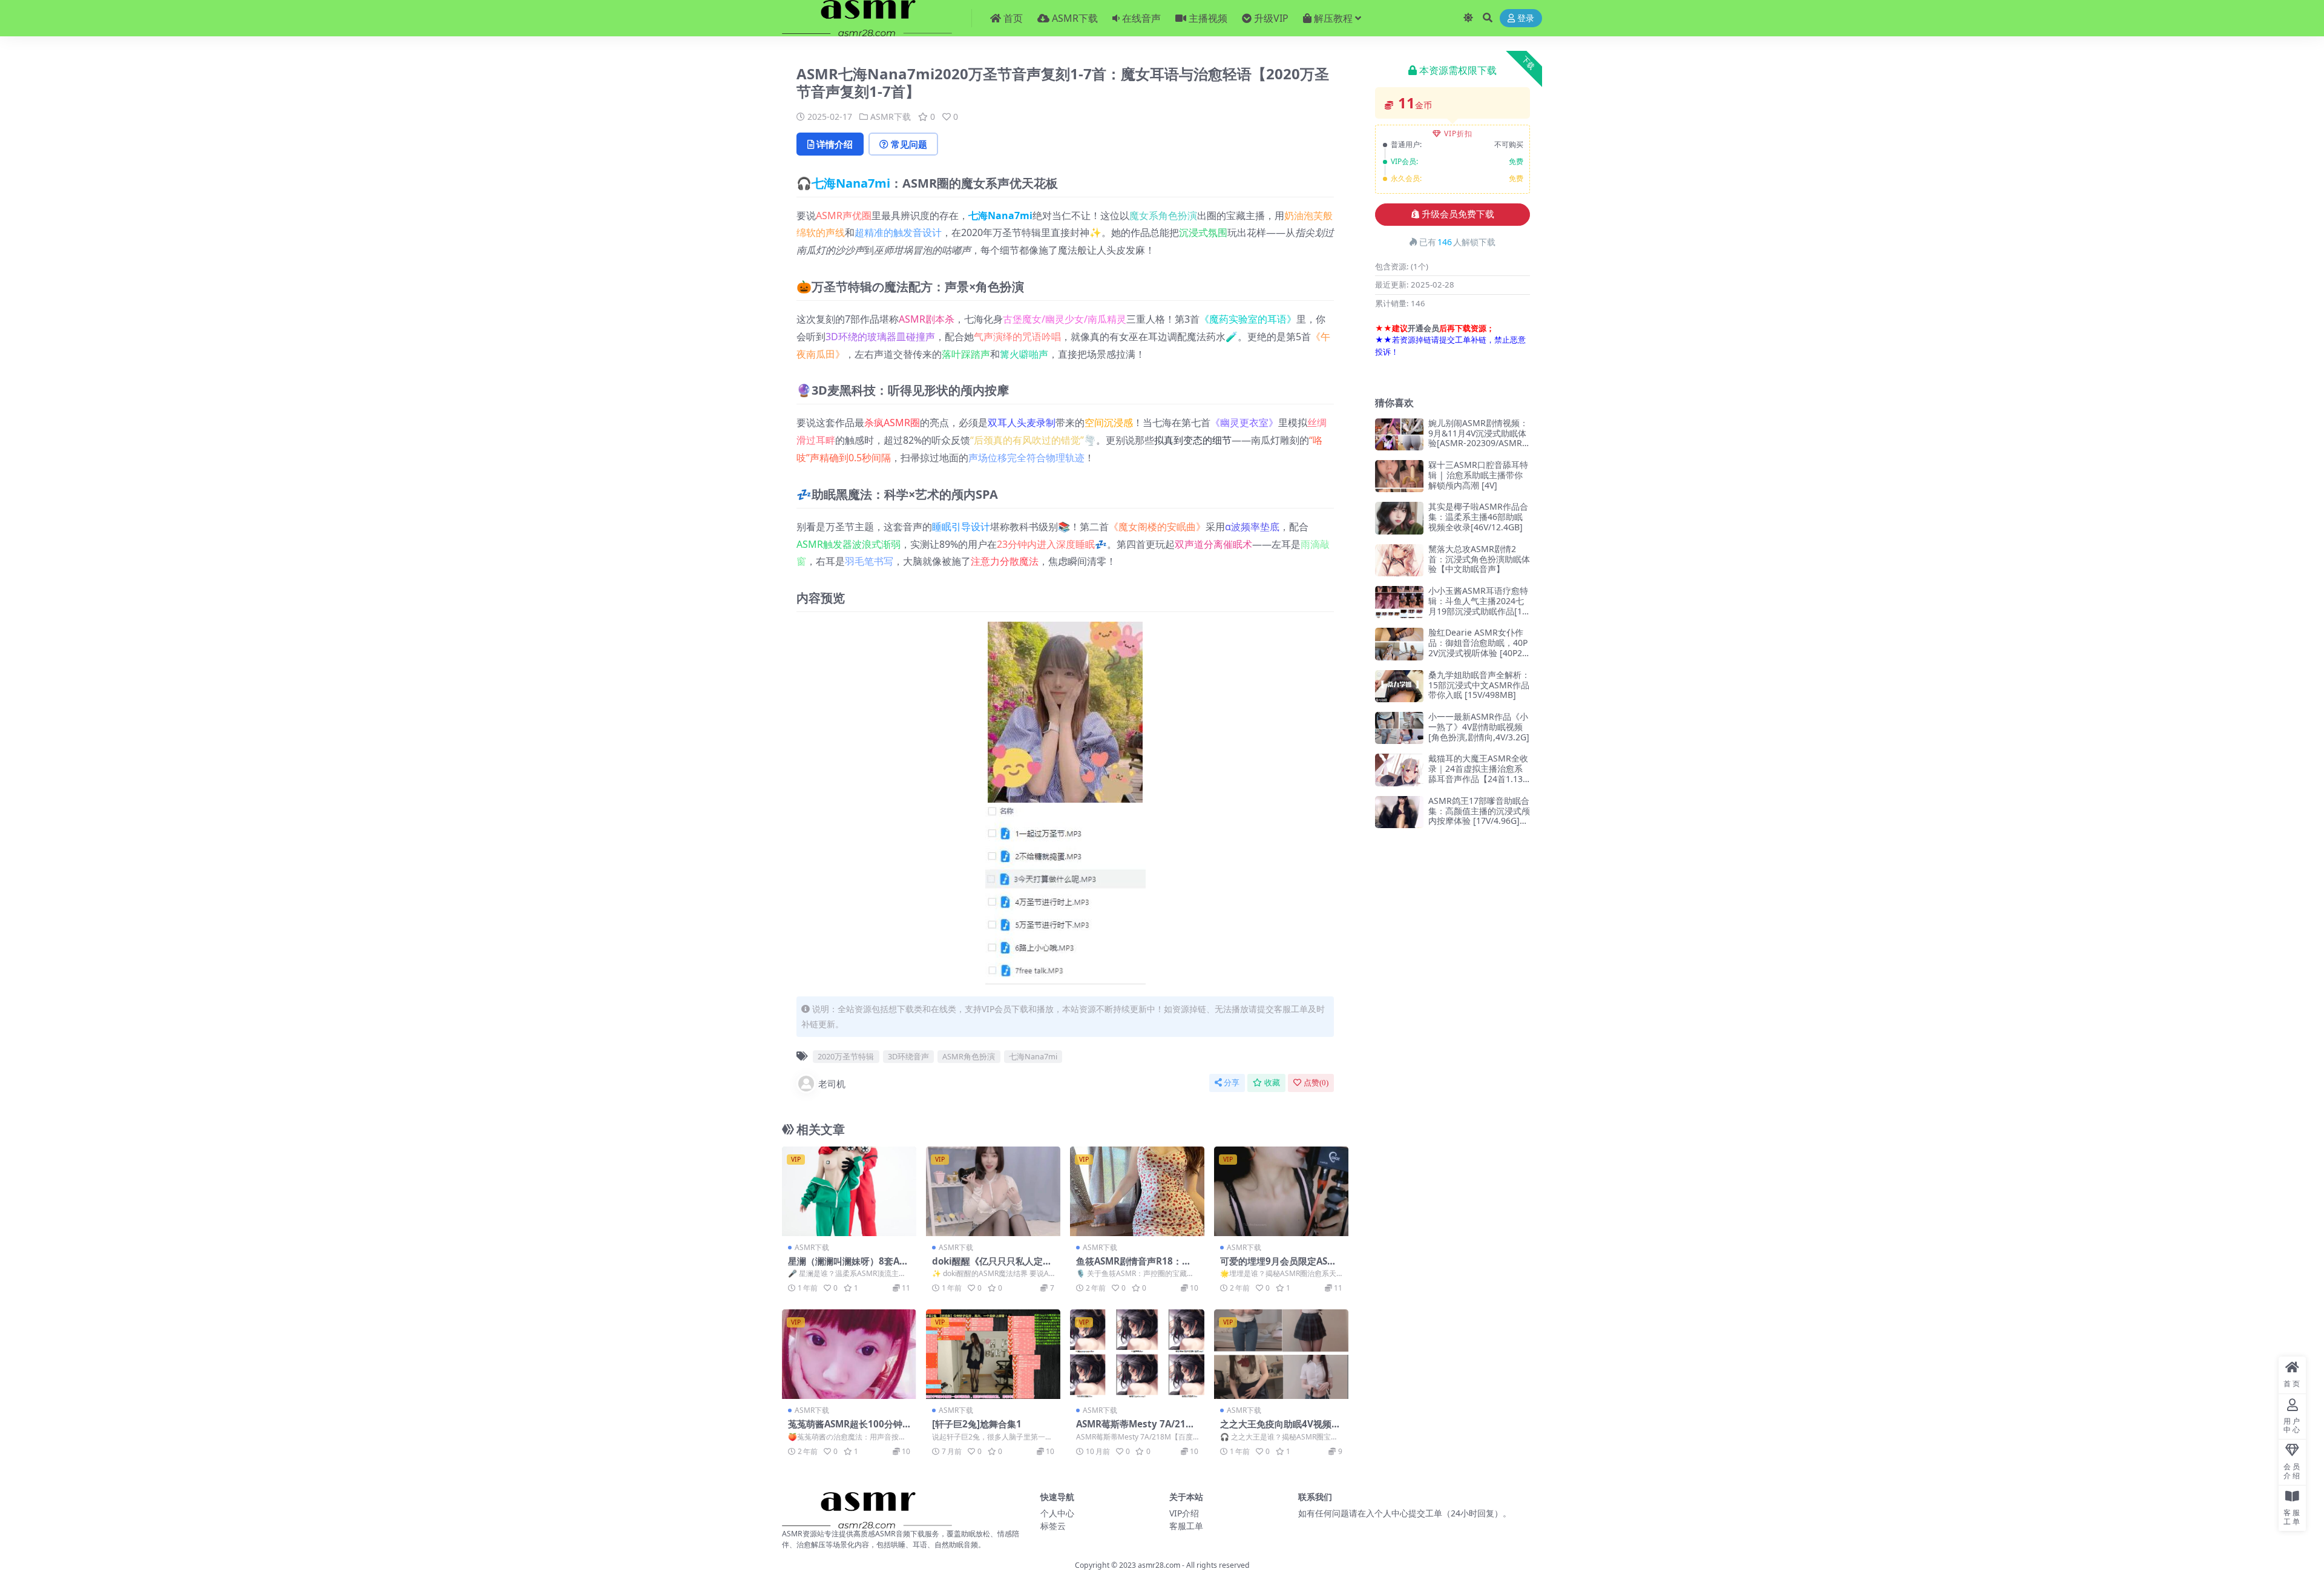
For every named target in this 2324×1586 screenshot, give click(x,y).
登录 (1526, 18)
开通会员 (1423, 328)
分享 (1232, 1083)
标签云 (1053, 1526)
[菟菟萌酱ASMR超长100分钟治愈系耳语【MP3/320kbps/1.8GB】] (849, 1354)
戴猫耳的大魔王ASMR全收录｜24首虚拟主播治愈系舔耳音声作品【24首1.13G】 (1478, 773)
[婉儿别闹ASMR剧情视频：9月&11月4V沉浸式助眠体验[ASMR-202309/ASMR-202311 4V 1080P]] (1399, 434)
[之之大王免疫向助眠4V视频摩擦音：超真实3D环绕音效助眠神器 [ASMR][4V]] (1281, 1354)
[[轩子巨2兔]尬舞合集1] (993, 1354)
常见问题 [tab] (909, 144)
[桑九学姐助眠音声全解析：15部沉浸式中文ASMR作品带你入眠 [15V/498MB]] (1399, 686)
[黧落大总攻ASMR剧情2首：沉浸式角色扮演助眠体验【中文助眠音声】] (1399, 560)
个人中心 (1057, 1513)
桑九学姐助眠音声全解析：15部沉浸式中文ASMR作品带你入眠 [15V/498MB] (1479, 685)
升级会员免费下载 (1458, 214)
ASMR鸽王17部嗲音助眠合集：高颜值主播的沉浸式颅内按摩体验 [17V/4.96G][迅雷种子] (1479, 816)
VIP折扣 (1458, 133)
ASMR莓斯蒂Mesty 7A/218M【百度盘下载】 (1134, 1429)
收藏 (1272, 1083)
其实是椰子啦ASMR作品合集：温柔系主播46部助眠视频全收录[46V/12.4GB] (1478, 517)
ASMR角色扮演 (969, 1056)
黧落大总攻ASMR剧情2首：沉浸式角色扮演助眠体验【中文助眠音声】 (1479, 559)
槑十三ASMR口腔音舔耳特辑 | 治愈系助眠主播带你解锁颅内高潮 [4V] (1478, 475)
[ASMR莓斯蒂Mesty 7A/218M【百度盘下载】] (1137, 1354)
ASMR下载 (1075, 18)
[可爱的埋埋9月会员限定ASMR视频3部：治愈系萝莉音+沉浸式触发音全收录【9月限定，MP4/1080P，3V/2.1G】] (1281, 1191)
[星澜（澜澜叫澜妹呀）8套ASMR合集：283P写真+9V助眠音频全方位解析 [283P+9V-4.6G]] (849, 1191)
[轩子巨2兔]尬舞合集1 (977, 1424)
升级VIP (1271, 18)
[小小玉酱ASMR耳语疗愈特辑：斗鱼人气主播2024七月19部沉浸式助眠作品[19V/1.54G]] (1399, 602)
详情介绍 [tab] (835, 144)
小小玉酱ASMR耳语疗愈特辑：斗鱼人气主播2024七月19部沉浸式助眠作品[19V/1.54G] (1478, 606)
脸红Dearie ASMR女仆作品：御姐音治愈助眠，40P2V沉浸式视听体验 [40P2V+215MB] (1478, 647)
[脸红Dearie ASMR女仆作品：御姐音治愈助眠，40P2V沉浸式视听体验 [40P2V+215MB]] (1399, 644)
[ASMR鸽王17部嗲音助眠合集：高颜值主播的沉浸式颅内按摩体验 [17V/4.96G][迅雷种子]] (1399, 812)
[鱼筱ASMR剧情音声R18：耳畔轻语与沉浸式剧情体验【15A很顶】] (1137, 1191)
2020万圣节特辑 (846, 1056)
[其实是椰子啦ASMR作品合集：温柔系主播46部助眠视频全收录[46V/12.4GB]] (1399, 518)
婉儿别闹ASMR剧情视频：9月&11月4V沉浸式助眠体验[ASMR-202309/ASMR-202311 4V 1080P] (1479, 438)
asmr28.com (1159, 1565)
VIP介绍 (1184, 1513)
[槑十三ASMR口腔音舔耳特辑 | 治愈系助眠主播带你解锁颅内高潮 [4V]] (1399, 476)
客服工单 (1186, 1526)
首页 (1013, 18)
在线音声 (1141, 18)
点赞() (1316, 1083)
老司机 (832, 1084)
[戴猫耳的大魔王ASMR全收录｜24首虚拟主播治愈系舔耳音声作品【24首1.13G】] (1399, 770)
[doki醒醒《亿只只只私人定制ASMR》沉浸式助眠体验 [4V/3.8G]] (993, 1191)
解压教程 (1333, 18)
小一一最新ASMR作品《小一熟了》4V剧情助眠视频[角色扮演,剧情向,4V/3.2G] (1479, 727)
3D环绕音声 (908, 1056)
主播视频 (1208, 18)
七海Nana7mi (851, 183)
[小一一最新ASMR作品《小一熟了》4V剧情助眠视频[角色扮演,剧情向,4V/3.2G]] (1399, 728)
